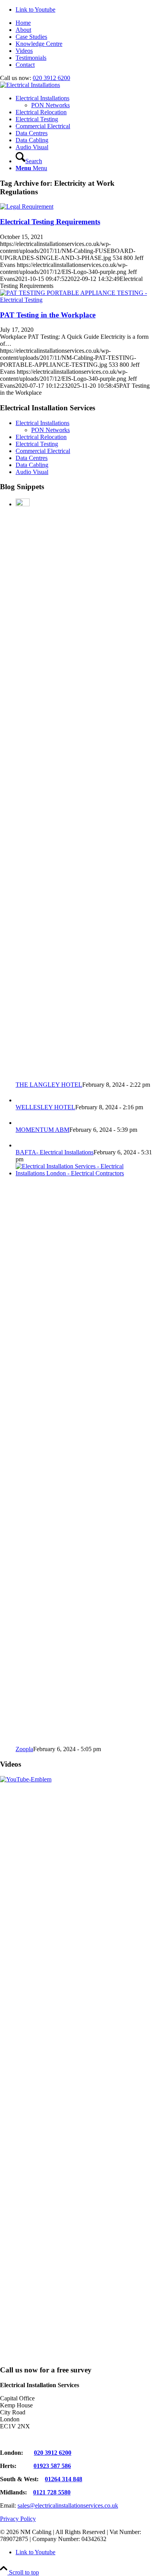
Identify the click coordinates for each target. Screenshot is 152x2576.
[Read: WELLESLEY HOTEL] (23, 1100)
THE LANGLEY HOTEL (49, 1085)
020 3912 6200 (51, 78)
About (23, 30)
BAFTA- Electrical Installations (55, 1152)
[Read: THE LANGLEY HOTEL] (23, 504)
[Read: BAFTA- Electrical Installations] (23, 1145)
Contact (25, 65)
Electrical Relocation (41, 437)
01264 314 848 (64, 2479)
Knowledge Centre (39, 44)
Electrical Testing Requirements (50, 222)
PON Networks (50, 430)
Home (23, 23)
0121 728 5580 (52, 2492)
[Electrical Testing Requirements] (27, 207)
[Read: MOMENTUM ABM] (23, 1123)
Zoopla (24, 1749)
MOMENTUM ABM (42, 1130)
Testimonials (31, 58)
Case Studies (31, 37)
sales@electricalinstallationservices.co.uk (68, 2505)
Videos (24, 51)
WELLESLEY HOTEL (45, 1107)
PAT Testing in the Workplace (48, 315)
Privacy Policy (18, 2519)
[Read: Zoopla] (84, 1173)
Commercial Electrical (43, 451)
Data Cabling (32, 465)
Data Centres (32, 458)
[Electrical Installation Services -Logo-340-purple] (30, 85)
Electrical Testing (37, 444)
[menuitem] (84, 23)
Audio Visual (32, 472)
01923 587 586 (52, 2466)
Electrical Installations (42, 423)
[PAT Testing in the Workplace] (76, 300)
